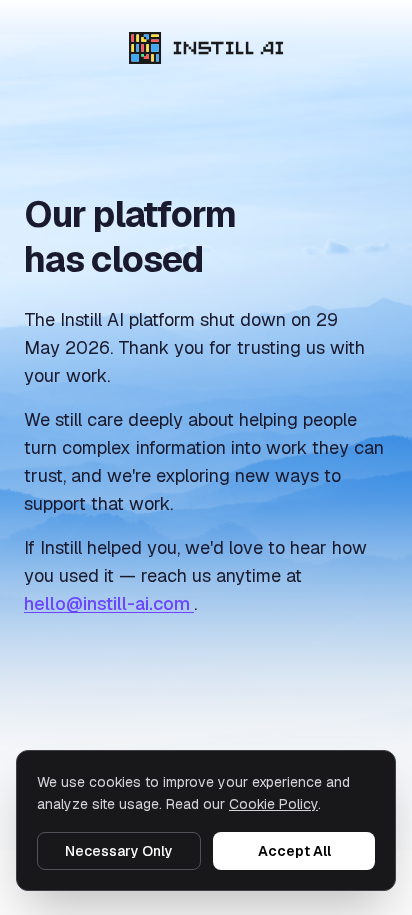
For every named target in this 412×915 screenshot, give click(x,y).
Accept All (294, 851)
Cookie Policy (273, 804)
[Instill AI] (206, 48)
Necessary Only (119, 851)
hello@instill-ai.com (109, 603)
